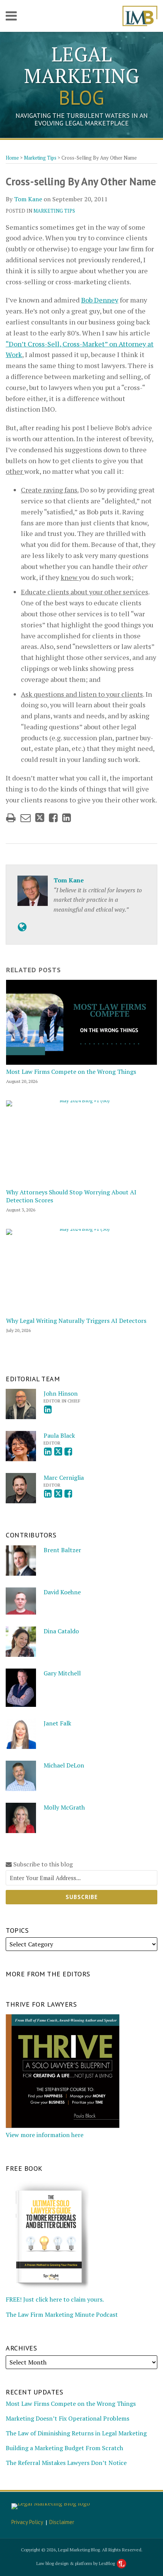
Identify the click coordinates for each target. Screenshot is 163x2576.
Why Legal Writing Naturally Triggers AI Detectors (76, 1321)
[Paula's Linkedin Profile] (48, 1452)
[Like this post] (53, 818)
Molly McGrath (64, 1807)
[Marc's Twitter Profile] (58, 1494)
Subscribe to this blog (42, 1864)
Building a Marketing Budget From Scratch (64, 2448)
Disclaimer (62, 2522)
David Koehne (62, 1592)
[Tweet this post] (40, 818)
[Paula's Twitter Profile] (58, 1452)
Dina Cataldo (61, 1631)
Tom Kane (28, 199)
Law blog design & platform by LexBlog (76, 2563)
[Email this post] (26, 818)
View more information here (45, 2135)
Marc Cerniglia (64, 1478)
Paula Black (59, 1435)
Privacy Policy (27, 2522)
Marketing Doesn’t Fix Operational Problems (67, 2418)
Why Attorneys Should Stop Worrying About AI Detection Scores (71, 1196)
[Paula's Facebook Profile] (68, 1452)
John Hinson (61, 1393)
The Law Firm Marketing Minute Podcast (62, 2314)
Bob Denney (100, 300)
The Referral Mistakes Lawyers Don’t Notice (66, 2463)
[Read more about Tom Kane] (22, 927)
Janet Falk (57, 1723)
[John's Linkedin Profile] (48, 1409)
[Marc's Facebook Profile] (68, 1494)
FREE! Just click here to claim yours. (55, 2299)
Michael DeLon (64, 1765)
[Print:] (11, 818)
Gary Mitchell (62, 1673)
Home (12, 158)
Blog (81, 76)
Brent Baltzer (62, 1550)
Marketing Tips (40, 158)
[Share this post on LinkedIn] (67, 818)
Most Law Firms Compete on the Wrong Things (71, 1072)
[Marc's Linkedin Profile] (48, 1494)
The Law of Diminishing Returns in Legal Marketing (76, 2433)
